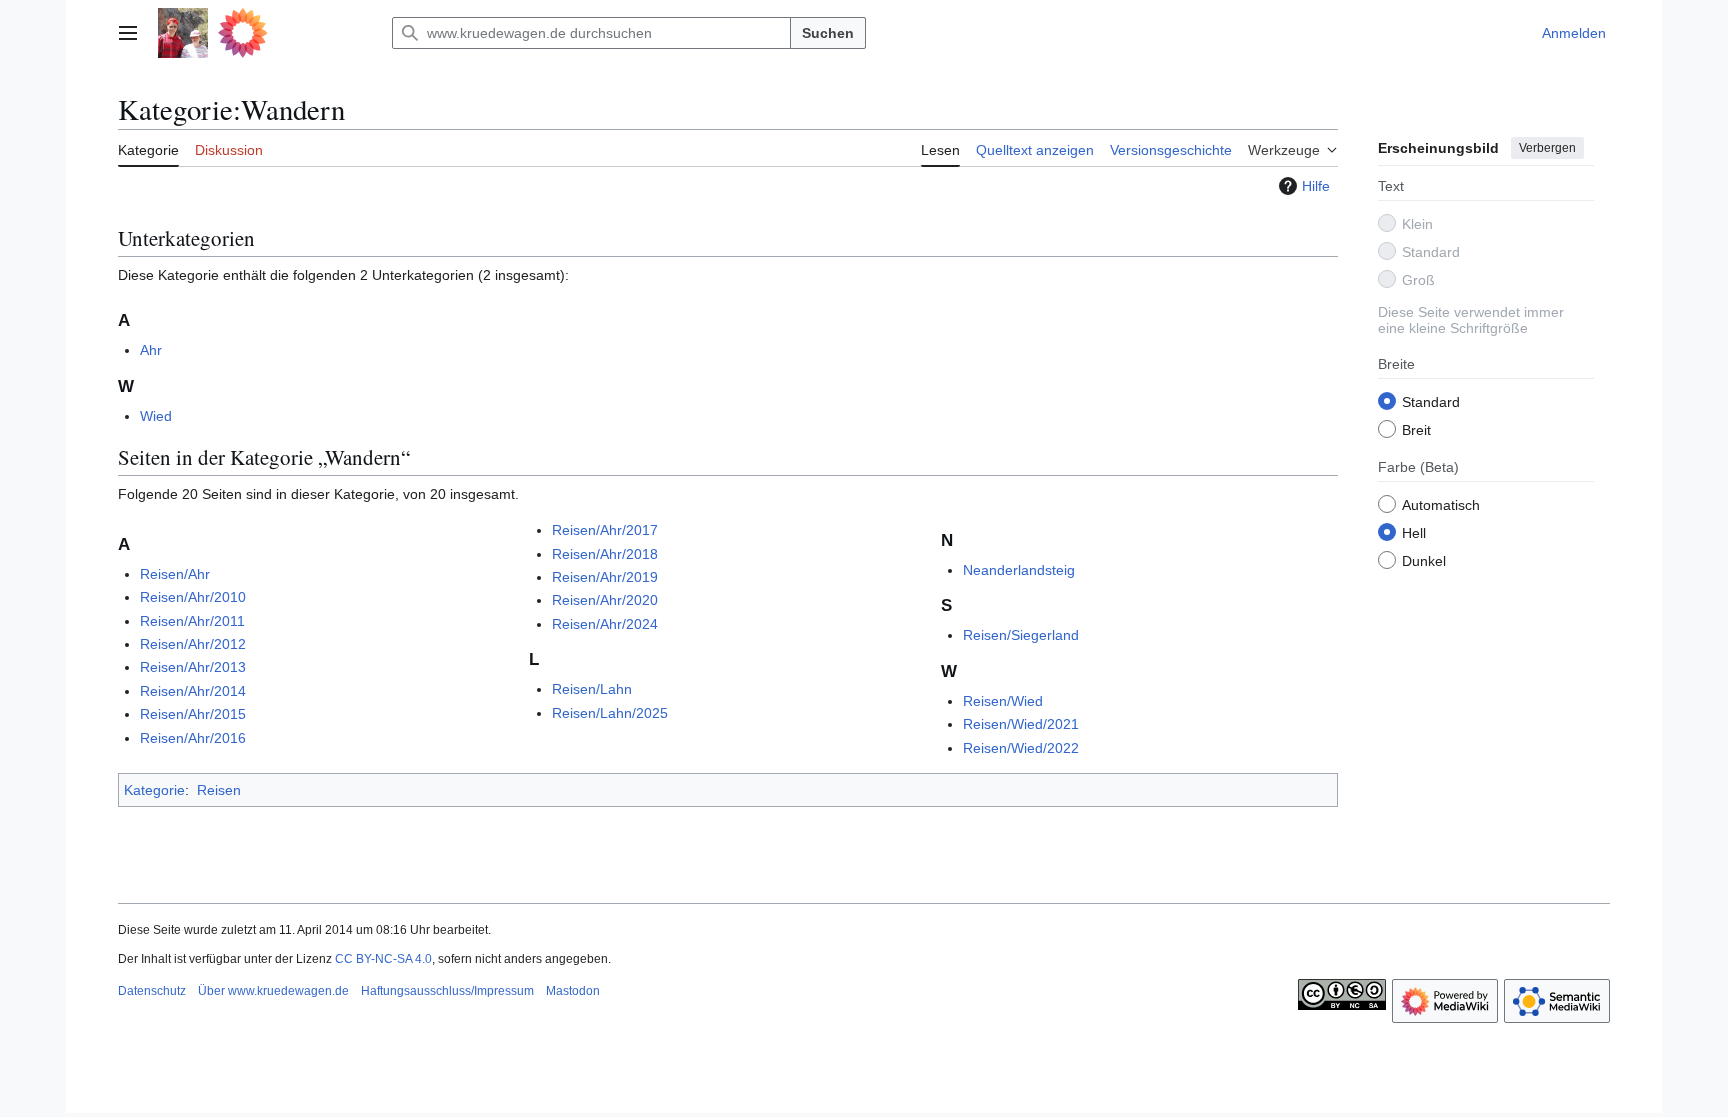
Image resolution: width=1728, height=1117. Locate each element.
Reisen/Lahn (592, 689)
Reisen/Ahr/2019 (605, 577)
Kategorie (154, 790)
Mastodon (573, 991)
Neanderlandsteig (1019, 570)
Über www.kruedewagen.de (273, 991)
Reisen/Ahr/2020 (605, 600)
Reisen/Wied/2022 (1021, 748)
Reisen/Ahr (175, 574)
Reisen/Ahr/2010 (193, 597)
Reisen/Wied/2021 (1021, 724)
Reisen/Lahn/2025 (610, 713)
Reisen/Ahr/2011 (192, 621)
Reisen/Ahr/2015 (193, 714)
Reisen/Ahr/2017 (605, 530)
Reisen (219, 790)
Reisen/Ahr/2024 (605, 624)
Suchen (828, 33)
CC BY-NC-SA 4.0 (383, 959)
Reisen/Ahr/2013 (193, 667)
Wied (156, 416)
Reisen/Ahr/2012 (193, 644)
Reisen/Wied (1003, 701)
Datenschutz (152, 991)
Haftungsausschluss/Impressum (447, 991)
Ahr (151, 350)
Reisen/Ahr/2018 (605, 554)
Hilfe (1316, 186)
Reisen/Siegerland (1021, 635)
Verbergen (1547, 148)
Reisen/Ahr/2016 (193, 738)
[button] (128, 33)
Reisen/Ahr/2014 (193, 691)
